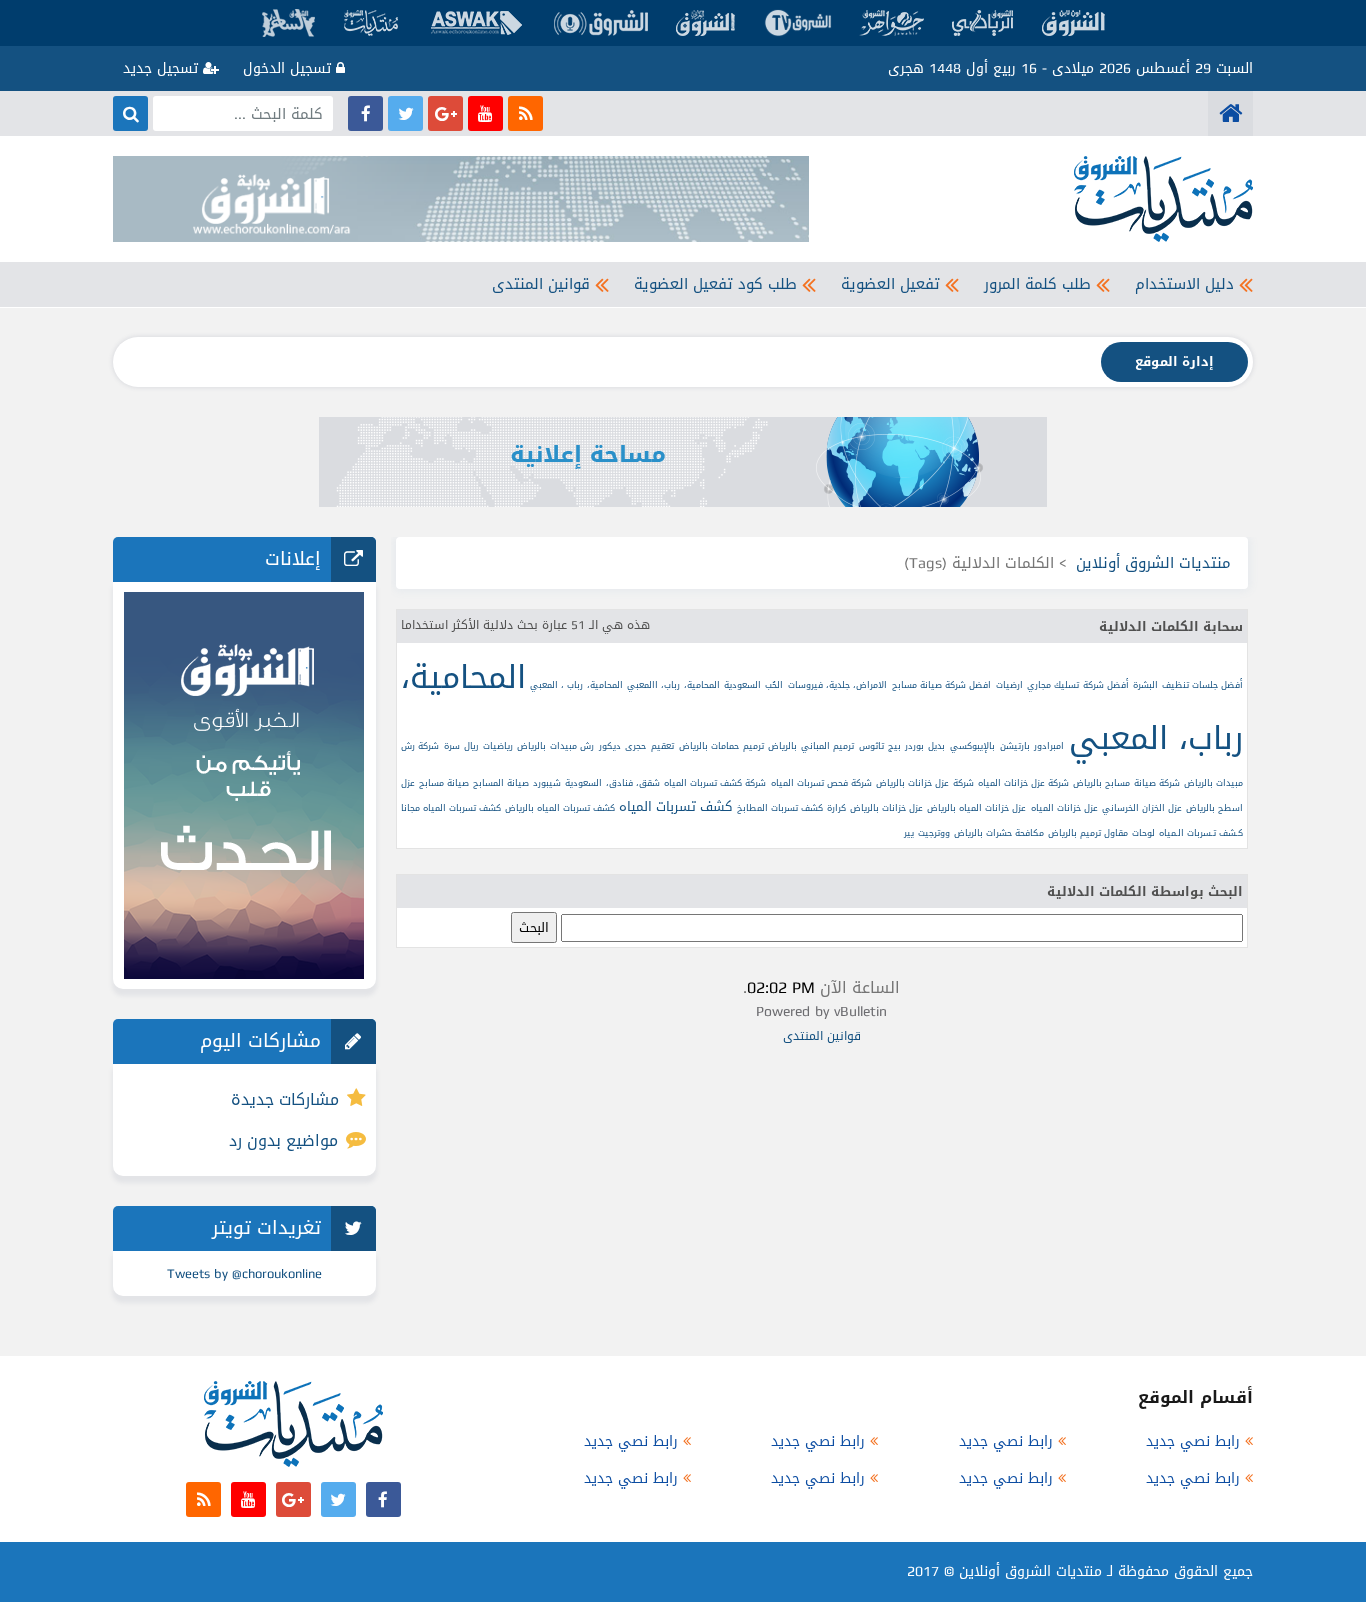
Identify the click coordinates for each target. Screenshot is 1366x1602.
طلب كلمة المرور (1037, 284)
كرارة (836, 808)
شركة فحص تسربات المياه (821, 783)
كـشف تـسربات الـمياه (1201, 833)
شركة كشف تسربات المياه (715, 783)
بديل (936, 746)
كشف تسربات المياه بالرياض (560, 808)
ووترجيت (934, 833)
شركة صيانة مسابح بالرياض (1126, 783)
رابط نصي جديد (1193, 1441)
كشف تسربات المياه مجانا (451, 808)
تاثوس (871, 746)
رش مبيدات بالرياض (555, 746)
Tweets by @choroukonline (244, 1273)
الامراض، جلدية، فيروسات (838, 685)
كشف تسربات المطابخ (780, 808)
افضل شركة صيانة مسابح (942, 685)
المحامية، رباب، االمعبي (673, 685)
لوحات (1143, 833)
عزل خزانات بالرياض (886, 808)
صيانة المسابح (501, 783)
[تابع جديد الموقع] (525, 113)
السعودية (742, 685)
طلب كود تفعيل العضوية (715, 284)
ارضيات (1009, 685)
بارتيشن (1015, 746)
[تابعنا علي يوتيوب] (485, 113)
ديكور (610, 746)
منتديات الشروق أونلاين (1153, 563)
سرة (452, 746)
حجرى (635, 746)
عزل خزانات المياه (1064, 808)
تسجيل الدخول (289, 68)
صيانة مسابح (444, 783)
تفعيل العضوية (890, 284)
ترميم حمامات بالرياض (721, 746)
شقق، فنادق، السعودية (612, 783)
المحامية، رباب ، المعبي (576, 685)
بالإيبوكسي (972, 746)
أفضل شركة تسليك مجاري (1078, 685)
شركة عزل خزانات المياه (1023, 783)
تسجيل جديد (163, 68)
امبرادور (1049, 746)
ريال (471, 746)
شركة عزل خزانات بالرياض (924, 783)
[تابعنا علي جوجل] (445, 113)
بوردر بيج (906, 746)
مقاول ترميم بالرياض (1088, 833)
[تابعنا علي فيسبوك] (365, 113)
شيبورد (547, 783)
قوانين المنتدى (541, 284)
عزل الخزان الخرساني (1142, 808)
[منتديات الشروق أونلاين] (1230, 113)
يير (909, 833)
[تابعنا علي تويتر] (405, 113)
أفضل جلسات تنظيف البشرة (1188, 685)
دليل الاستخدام (1184, 284)
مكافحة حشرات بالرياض (999, 833)
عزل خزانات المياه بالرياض (976, 808)
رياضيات (498, 746)
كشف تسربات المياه (675, 806)
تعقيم (662, 746)
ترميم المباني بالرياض (811, 746)
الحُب (774, 685)
